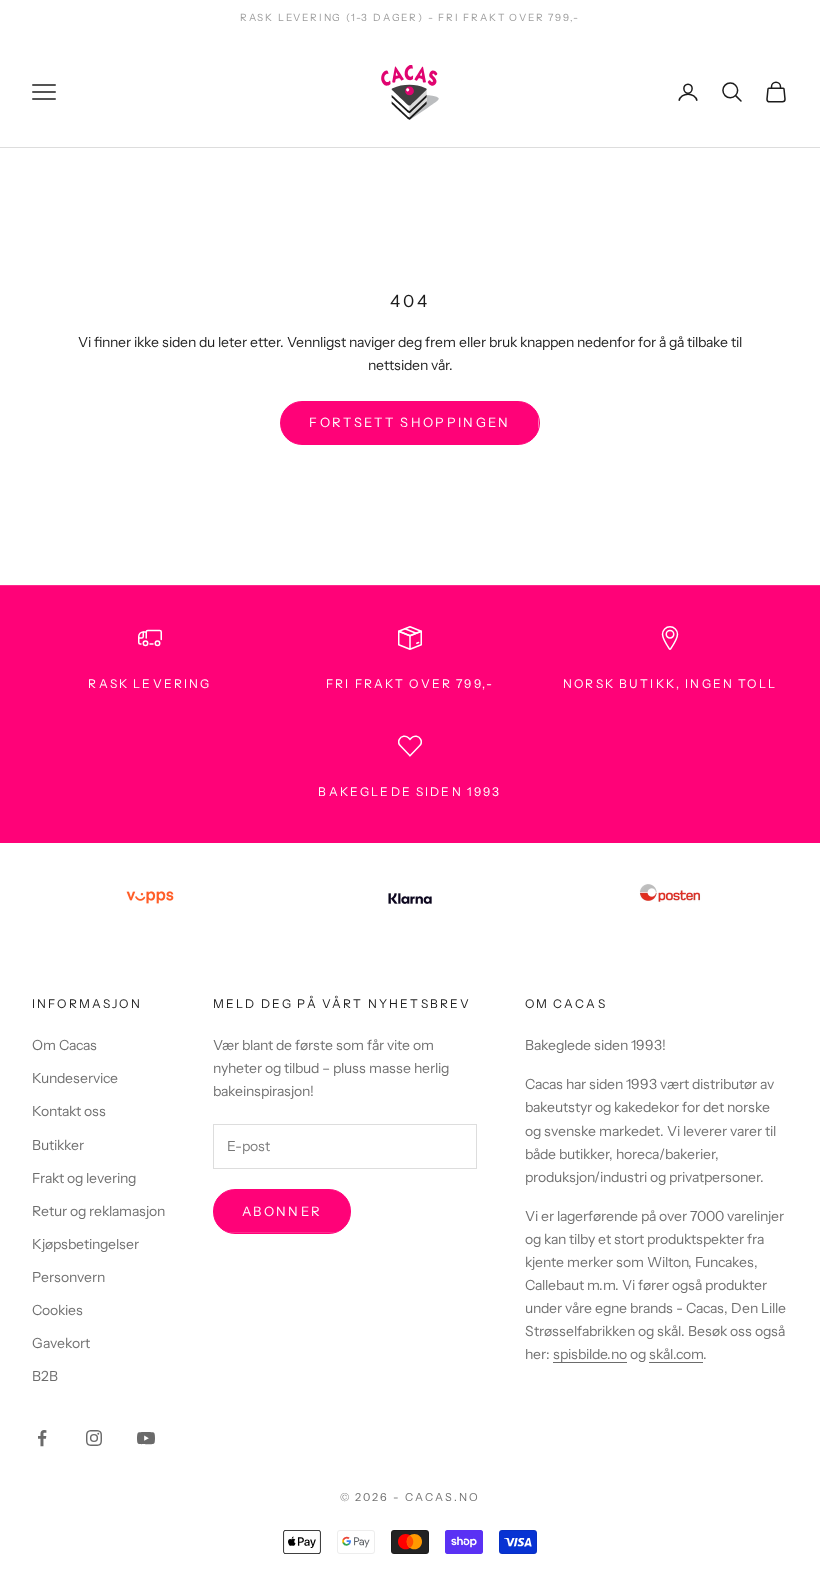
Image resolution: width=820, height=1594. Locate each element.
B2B (45, 1376)
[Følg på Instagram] (94, 1438)
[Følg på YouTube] (146, 1438)
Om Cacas (64, 1045)
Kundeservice (75, 1078)
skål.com (676, 1354)
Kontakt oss (69, 1111)
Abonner (282, 1211)
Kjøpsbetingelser (85, 1244)
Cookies (57, 1310)
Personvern (68, 1277)
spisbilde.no (590, 1354)
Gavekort (61, 1343)
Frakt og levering (84, 1178)
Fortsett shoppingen (409, 422)
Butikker (58, 1145)
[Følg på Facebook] (42, 1438)
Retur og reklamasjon (98, 1211)
